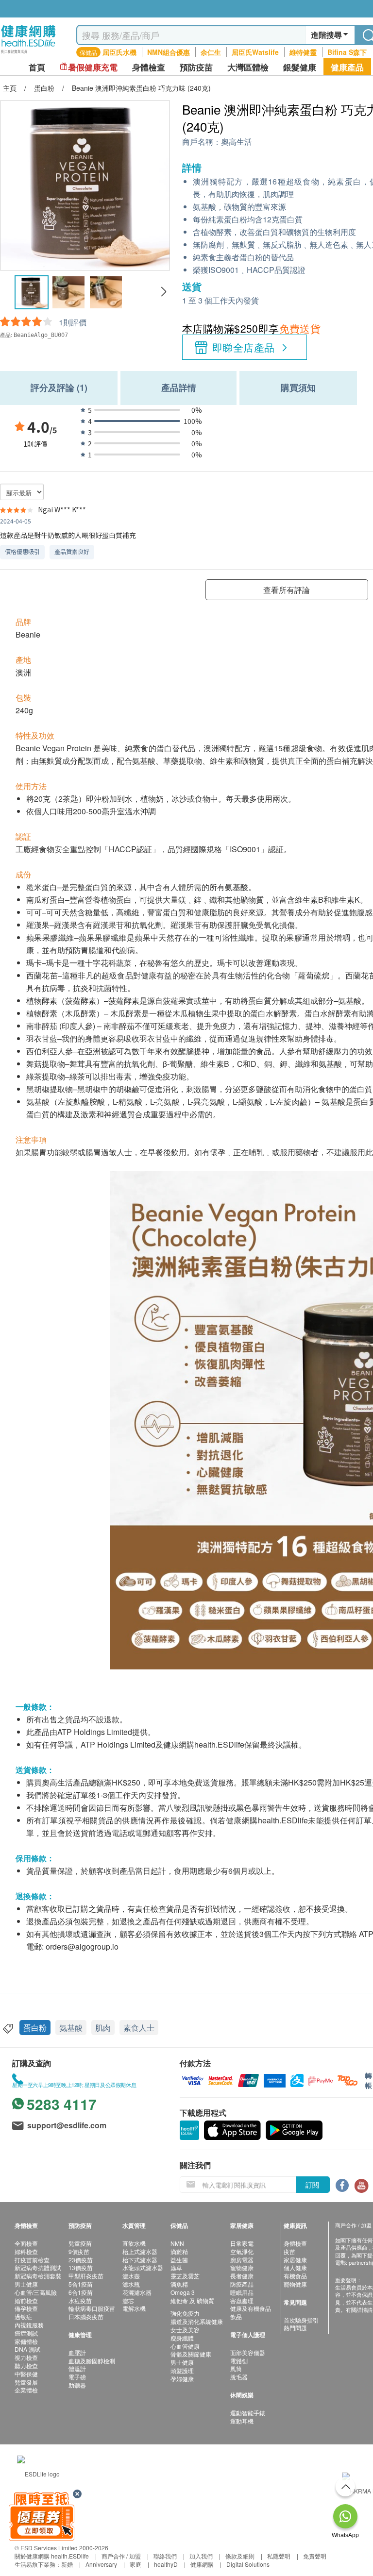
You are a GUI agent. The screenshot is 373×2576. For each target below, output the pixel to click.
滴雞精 (179, 2251)
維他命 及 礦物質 (192, 2300)
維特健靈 (303, 52)
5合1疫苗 (81, 2284)
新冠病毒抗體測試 (38, 2267)
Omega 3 (183, 2292)
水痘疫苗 (80, 2300)
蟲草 (176, 2267)
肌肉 (103, 2028)
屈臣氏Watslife (255, 52)
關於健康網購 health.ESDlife (52, 2556)
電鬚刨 (239, 2361)
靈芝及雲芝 (185, 2276)
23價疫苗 (81, 2260)
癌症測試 (26, 2333)
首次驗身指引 (301, 2320)
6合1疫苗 (81, 2292)
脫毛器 (239, 2377)
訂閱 (312, 2185)
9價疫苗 (79, 2251)
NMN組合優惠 (169, 52)
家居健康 (295, 2260)
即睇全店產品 (244, 347)
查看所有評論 (287, 590)
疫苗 (289, 2251)
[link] (38, 2472)
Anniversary (101, 2564)
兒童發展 (26, 2382)
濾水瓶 (131, 2284)
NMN (177, 2243)
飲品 (236, 2316)
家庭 (136, 2564)
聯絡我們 (165, 2556)
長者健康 (242, 2276)
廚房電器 (242, 2260)
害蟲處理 (242, 2300)
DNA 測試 (27, 2349)
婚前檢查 (26, 2300)
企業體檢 (26, 2390)
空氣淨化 (242, 2251)
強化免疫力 (185, 2313)
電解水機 (134, 2308)
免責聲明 (315, 2556)
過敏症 (23, 2316)
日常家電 (242, 2243)
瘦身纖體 (182, 2338)
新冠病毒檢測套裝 (38, 2276)
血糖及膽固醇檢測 (92, 2361)
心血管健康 (185, 2346)
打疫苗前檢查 (32, 2260)
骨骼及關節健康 (191, 2354)
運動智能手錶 (248, 2413)
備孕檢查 (26, 2308)
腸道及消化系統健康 (197, 2321)
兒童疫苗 (80, 2243)
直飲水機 (134, 2243)
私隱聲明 (279, 2556)
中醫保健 (26, 2374)
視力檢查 (26, 2357)
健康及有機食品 (251, 2308)
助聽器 (77, 2385)
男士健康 (26, 2284)
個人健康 (295, 2267)
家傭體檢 (26, 2341)
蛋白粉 (35, 2028)
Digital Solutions (248, 2564)
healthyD (166, 2564)
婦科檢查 (26, 2251)
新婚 (67, 2564)
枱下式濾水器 (140, 2260)
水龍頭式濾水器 (143, 2267)
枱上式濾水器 (140, 2251)
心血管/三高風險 (36, 2292)
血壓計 (77, 2352)
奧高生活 (237, 142)
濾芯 (128, 2300)
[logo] (28, 54)
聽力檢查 (26, 2366)
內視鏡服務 (29, 2325)
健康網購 (202, 2564)
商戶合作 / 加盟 (121, 2556)
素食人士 (139, 2028)
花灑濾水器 (137, 2292)
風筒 (236, 2368)
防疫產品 (242, 2284)
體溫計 (77, 2368)
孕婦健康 (182, 2379)
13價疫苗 (81, 2267)
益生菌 (179, 2260)
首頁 (37, 67)
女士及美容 (185, 2330)
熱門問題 (295, 2328)
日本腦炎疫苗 (86, 2316)
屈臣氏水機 (119, 52)
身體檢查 (295, 2243)
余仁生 (211, 52)
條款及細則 (240, 2556)
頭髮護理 (182, 2370)
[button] (163, 292)
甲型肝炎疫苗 (86, 2276)
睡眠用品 (242, 2292)
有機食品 (295, 2276)
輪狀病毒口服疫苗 (92, 2308)
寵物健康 (242, 2267)
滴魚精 (179, 2284)
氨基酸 (71, 2028)
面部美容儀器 (248, 2352)
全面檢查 (26, 2243)
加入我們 (201, 2556)
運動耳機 (242, 2421)
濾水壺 (131, 2276)
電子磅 (77, 2377)
